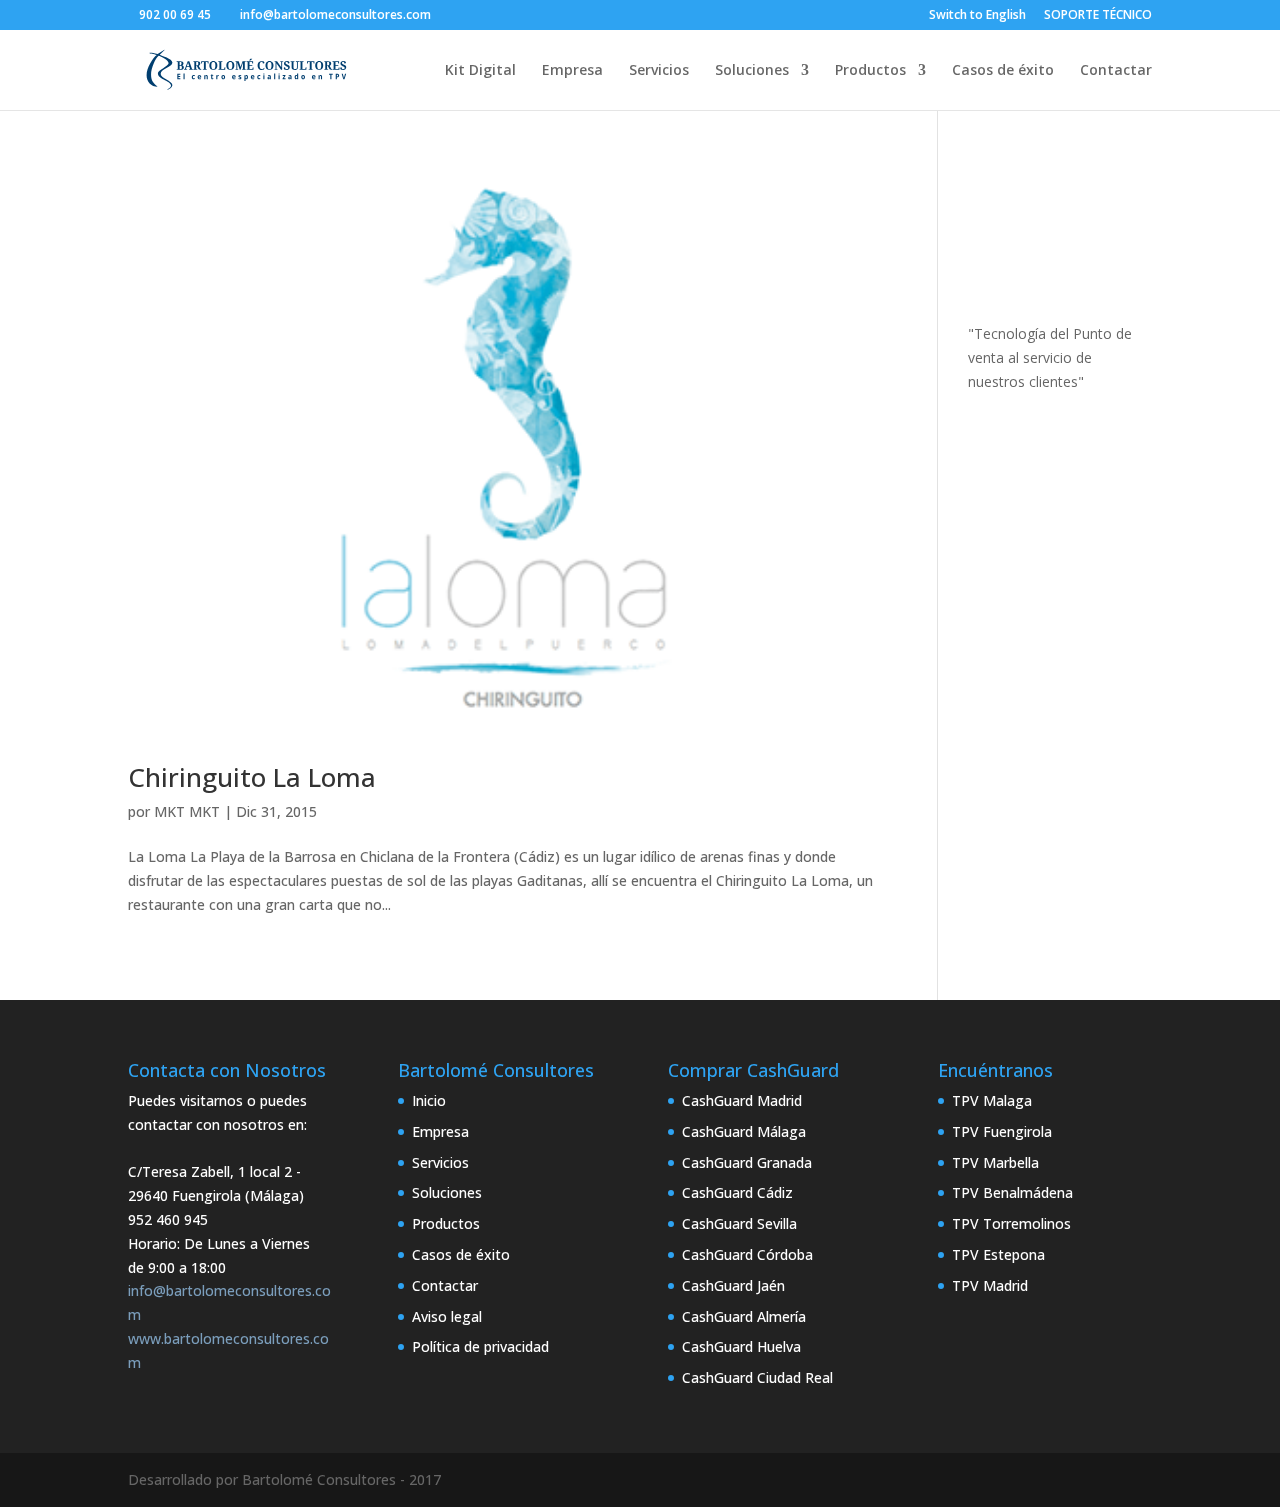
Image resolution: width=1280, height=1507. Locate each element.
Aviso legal (447, 1316)
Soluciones (752, 71)
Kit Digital (480, 71)
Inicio (429, 1100)
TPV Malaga (992, 1100)
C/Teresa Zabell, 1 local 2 (210, 1171)
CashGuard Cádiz (737, 1192)
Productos (870, 71)
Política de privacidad (480, 1346)
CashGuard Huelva (741, 1346)
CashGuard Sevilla (739, 1223)
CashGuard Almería (744, 1316)
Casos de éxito (1003, 71)
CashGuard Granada (747, 1162)
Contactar (1116, 71)
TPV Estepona (998, 1254)
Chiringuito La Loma (252, 777)
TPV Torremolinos (1011, 1223)
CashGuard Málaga (744, 1131)
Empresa (572, 71)
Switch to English (977, 16)
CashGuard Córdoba (747, 1254)
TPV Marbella (995, 1162)
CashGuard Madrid (742, 1100)
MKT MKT (187, 811)
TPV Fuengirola (1002, 1131)
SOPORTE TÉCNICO (1098, 16)
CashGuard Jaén (733, 1285)
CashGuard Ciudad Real (757, 1377)
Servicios (659, 71)
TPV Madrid (990, 1285)
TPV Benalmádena (1012, 1192)
